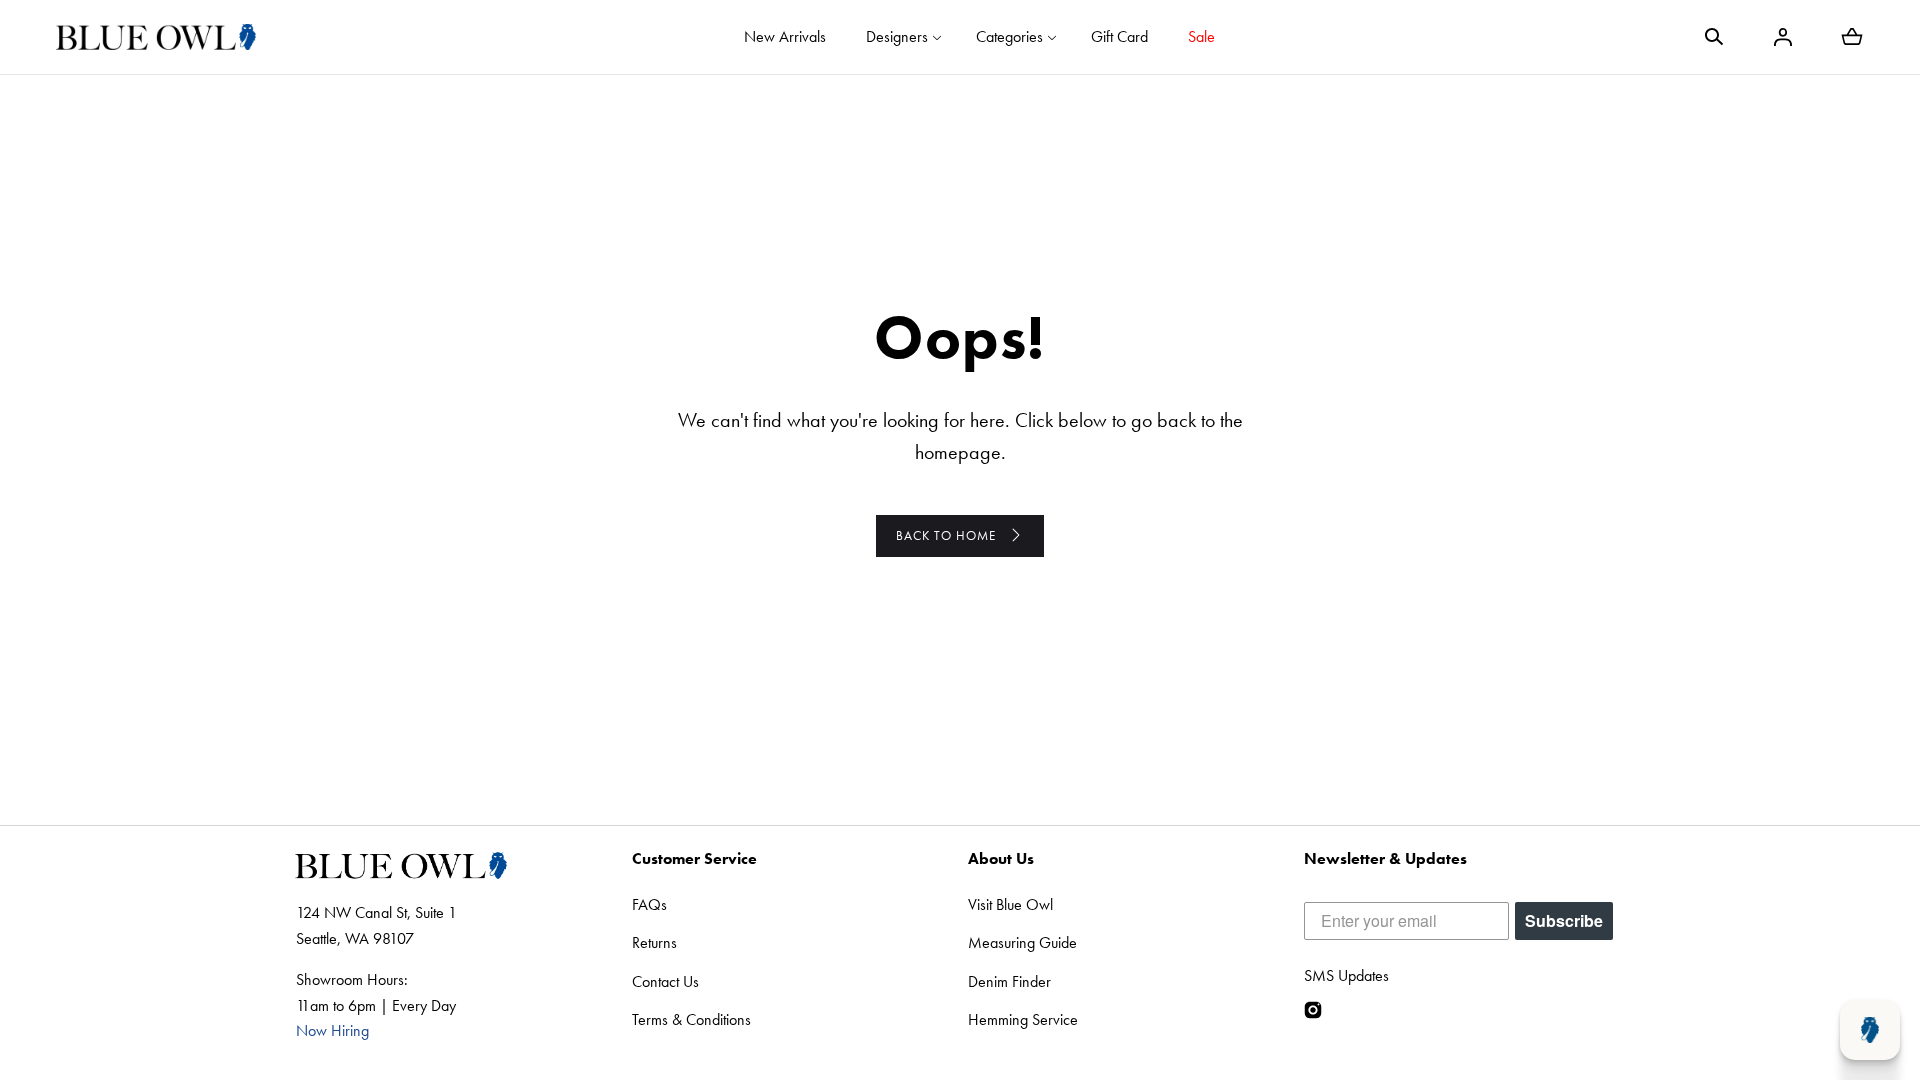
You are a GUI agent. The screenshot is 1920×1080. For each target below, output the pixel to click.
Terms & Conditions (691, 1019)
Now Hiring (332, 1030)
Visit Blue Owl (1010, 904)
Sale (1201, 36)
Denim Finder (1009, 981)
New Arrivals (785, 36)
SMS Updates (1346, 975)
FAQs (649, 904)
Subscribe (1564, 920)
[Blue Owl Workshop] (156, 37)
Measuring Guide (1022, 942)
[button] (1714, 37)
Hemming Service (1023, 1019)
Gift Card (1119, 36)
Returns (654, 942)
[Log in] (1783, 37)
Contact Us (665, 981)
